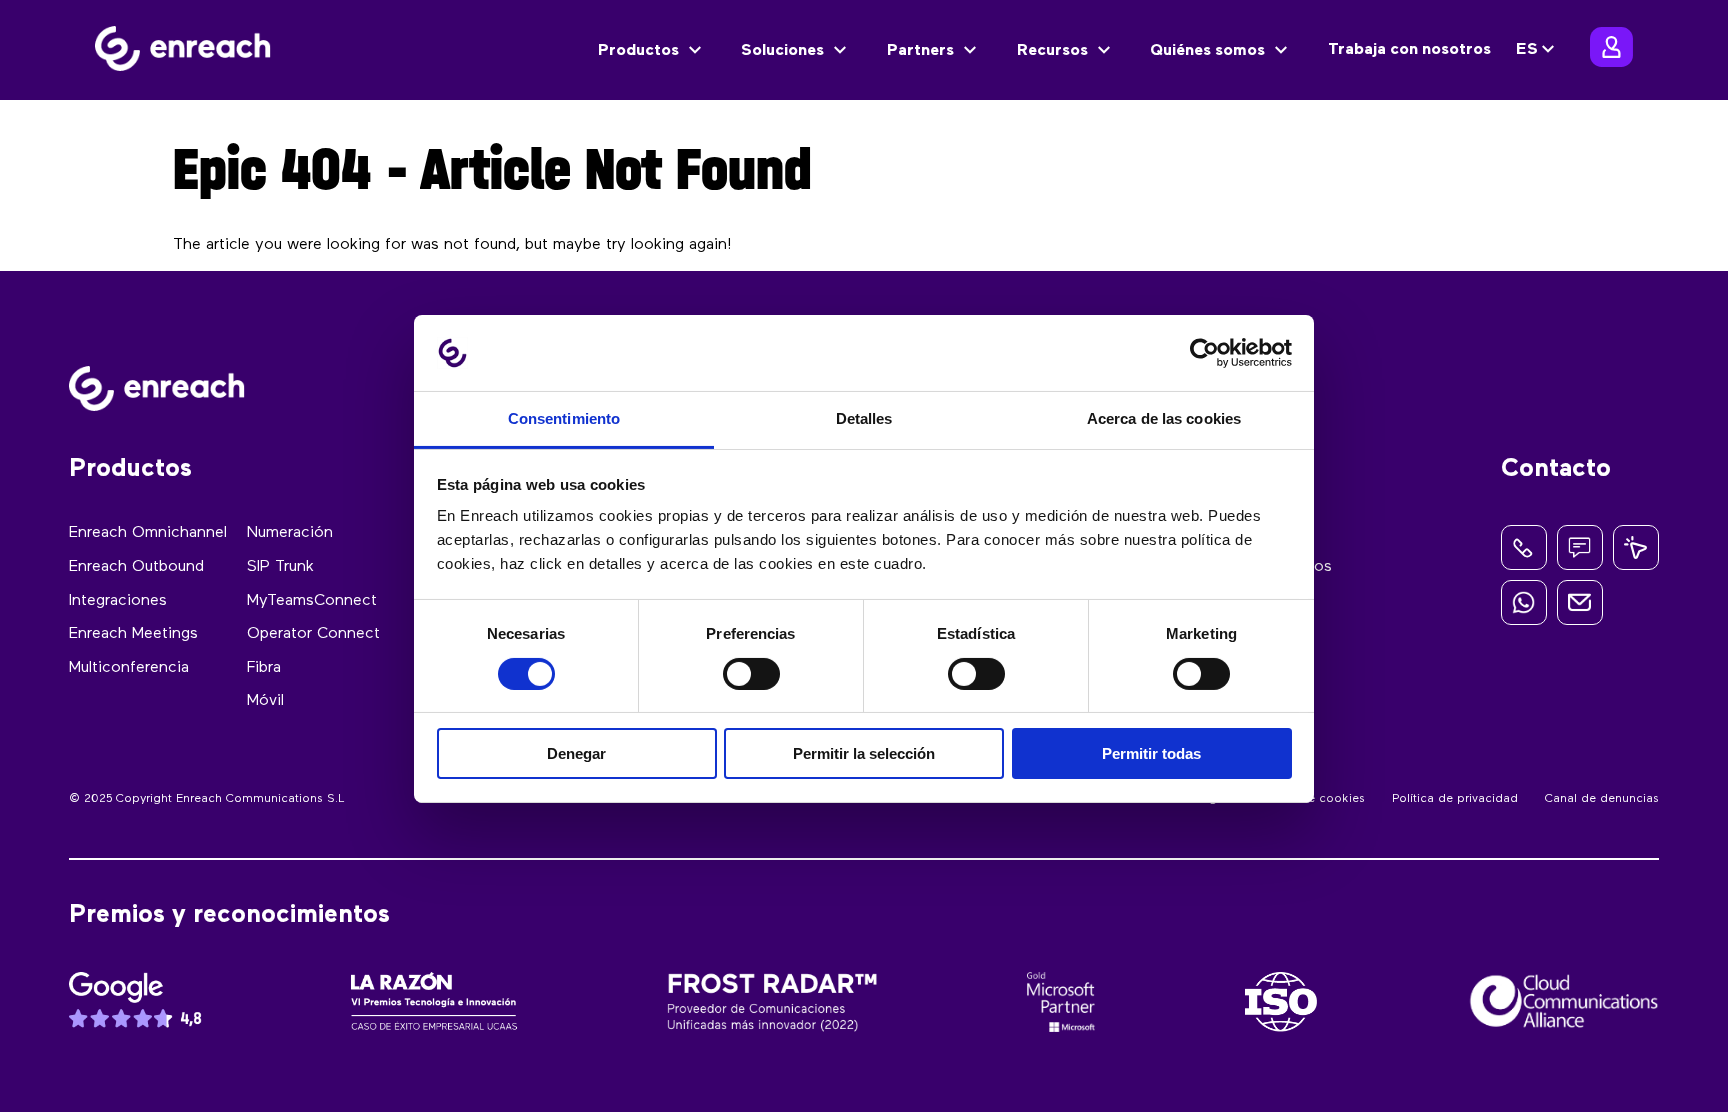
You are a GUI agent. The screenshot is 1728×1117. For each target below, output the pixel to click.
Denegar (576, 753)
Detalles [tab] (864, 418)
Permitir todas (1151, 753)
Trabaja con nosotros (1409, 50)
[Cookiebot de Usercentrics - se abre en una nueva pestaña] (1204, 353)
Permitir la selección (864, 753)
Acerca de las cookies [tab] (1164, 418)
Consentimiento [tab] (564, 418)
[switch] (751, 674)
